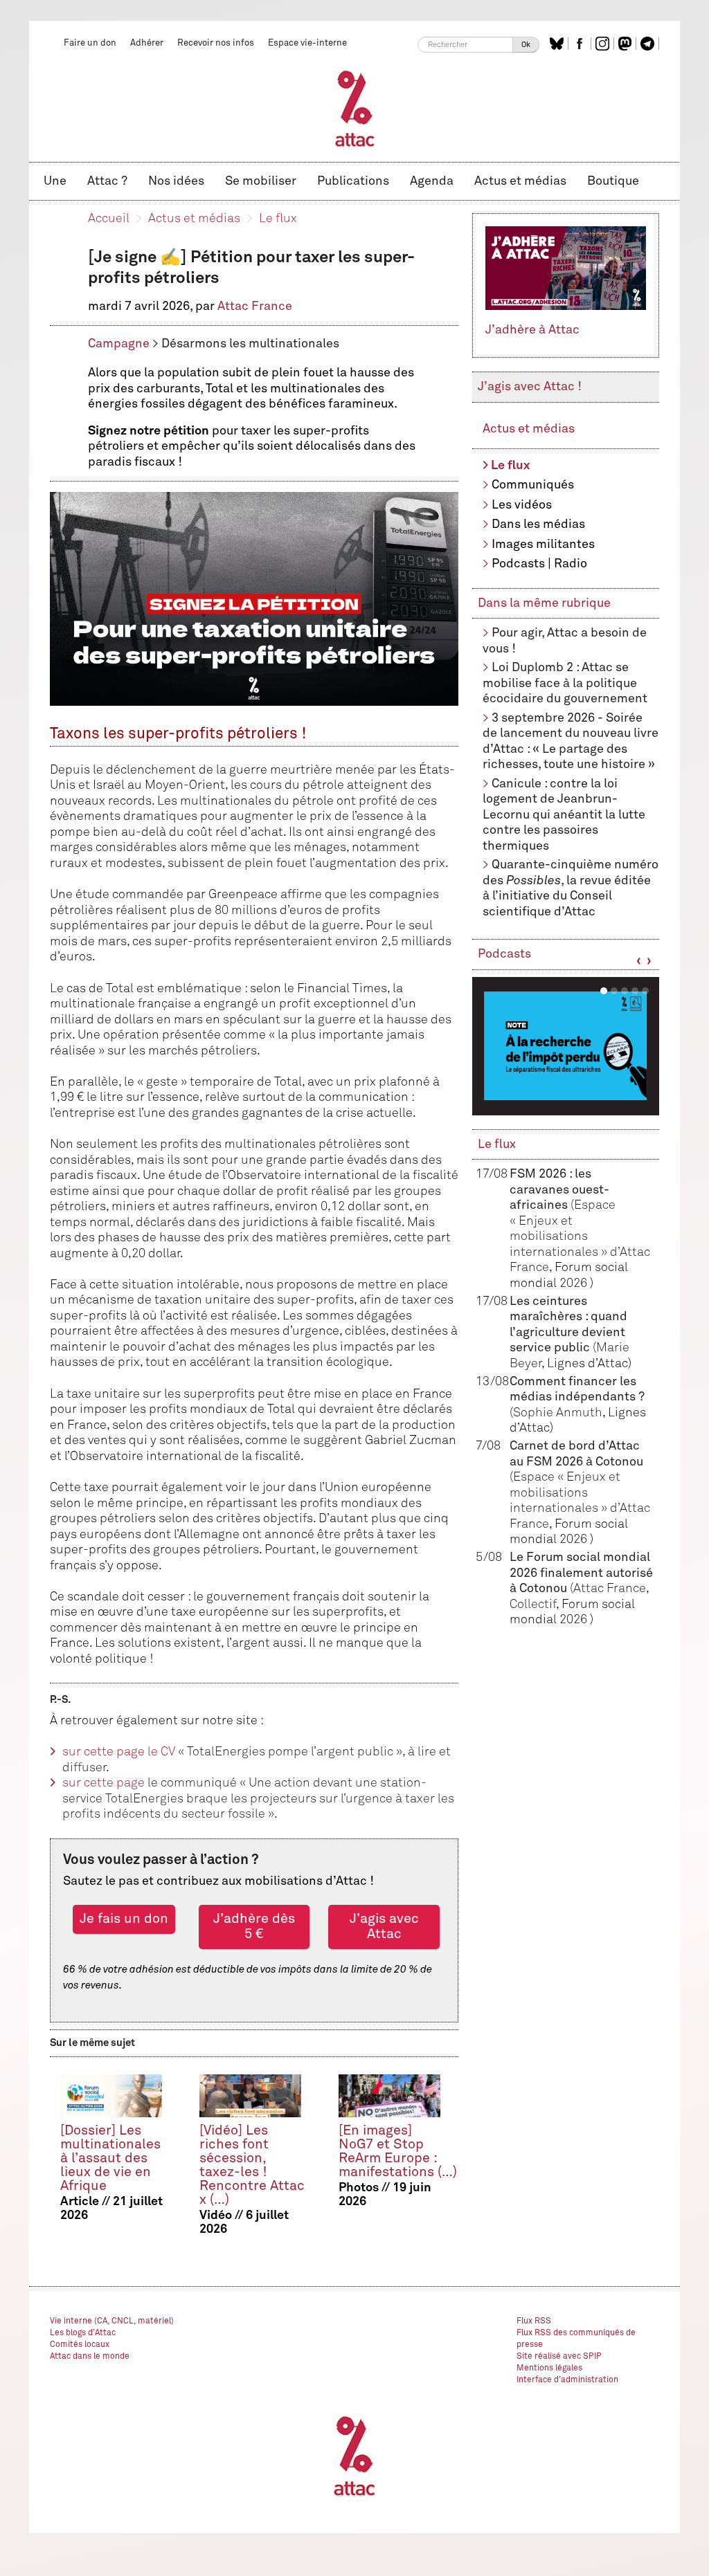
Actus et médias (520, 181)
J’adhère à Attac (532, 330)
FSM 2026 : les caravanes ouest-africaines (559, 1190)
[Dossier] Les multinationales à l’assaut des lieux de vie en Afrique (110, 2158)
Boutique (613, 181)
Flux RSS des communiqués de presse (576, 2339)
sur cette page (104, 1783)
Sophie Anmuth (558, 1413)
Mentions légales (549, 2368)
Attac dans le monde (90, 2357)
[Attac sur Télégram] (649, 44)
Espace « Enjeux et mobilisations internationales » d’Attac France (580, 1236)
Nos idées (176, 181)
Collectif (533, 1605)
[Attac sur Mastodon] (627, 44)
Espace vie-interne (307, 43)
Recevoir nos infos (216, 43)
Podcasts (504, 954)
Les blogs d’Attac (83, 2333)
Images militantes (543, 545)
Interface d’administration (567, 2380)
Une (55, 181)
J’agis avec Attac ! (530, 387)
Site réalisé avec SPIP (559, 2357)
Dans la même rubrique (544, 603)
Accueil (109, 219)
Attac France (255, 307)
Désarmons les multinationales (250, 344)
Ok (526, 45)
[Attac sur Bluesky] (558, 44)
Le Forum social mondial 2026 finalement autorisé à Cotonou (581, 1573)
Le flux (278, 219)
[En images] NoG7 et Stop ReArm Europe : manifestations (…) (398, 2152)
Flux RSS (534, 2321)
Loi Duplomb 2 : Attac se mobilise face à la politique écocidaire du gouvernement (565, 683)
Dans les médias (538, 524)
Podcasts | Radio (539, 564)
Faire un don (90, 43)
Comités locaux (80, 2345)
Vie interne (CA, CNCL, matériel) (112, 2321)
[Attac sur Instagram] (604, 44)
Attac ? (107, 181)
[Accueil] (355, 108)
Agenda (432, 181)
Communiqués (533, 485)
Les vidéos (522, 505)
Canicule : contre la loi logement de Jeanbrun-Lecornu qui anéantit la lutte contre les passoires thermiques (564, 815)
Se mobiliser (261, 181)
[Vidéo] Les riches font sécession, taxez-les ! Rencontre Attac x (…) (252, 2165)
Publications (353, 181)
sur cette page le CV (119, 1752)
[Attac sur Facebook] (581, 44)
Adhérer (147, 43)
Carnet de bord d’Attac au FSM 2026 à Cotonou (576, 1462)
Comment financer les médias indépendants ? (577, 1397)
